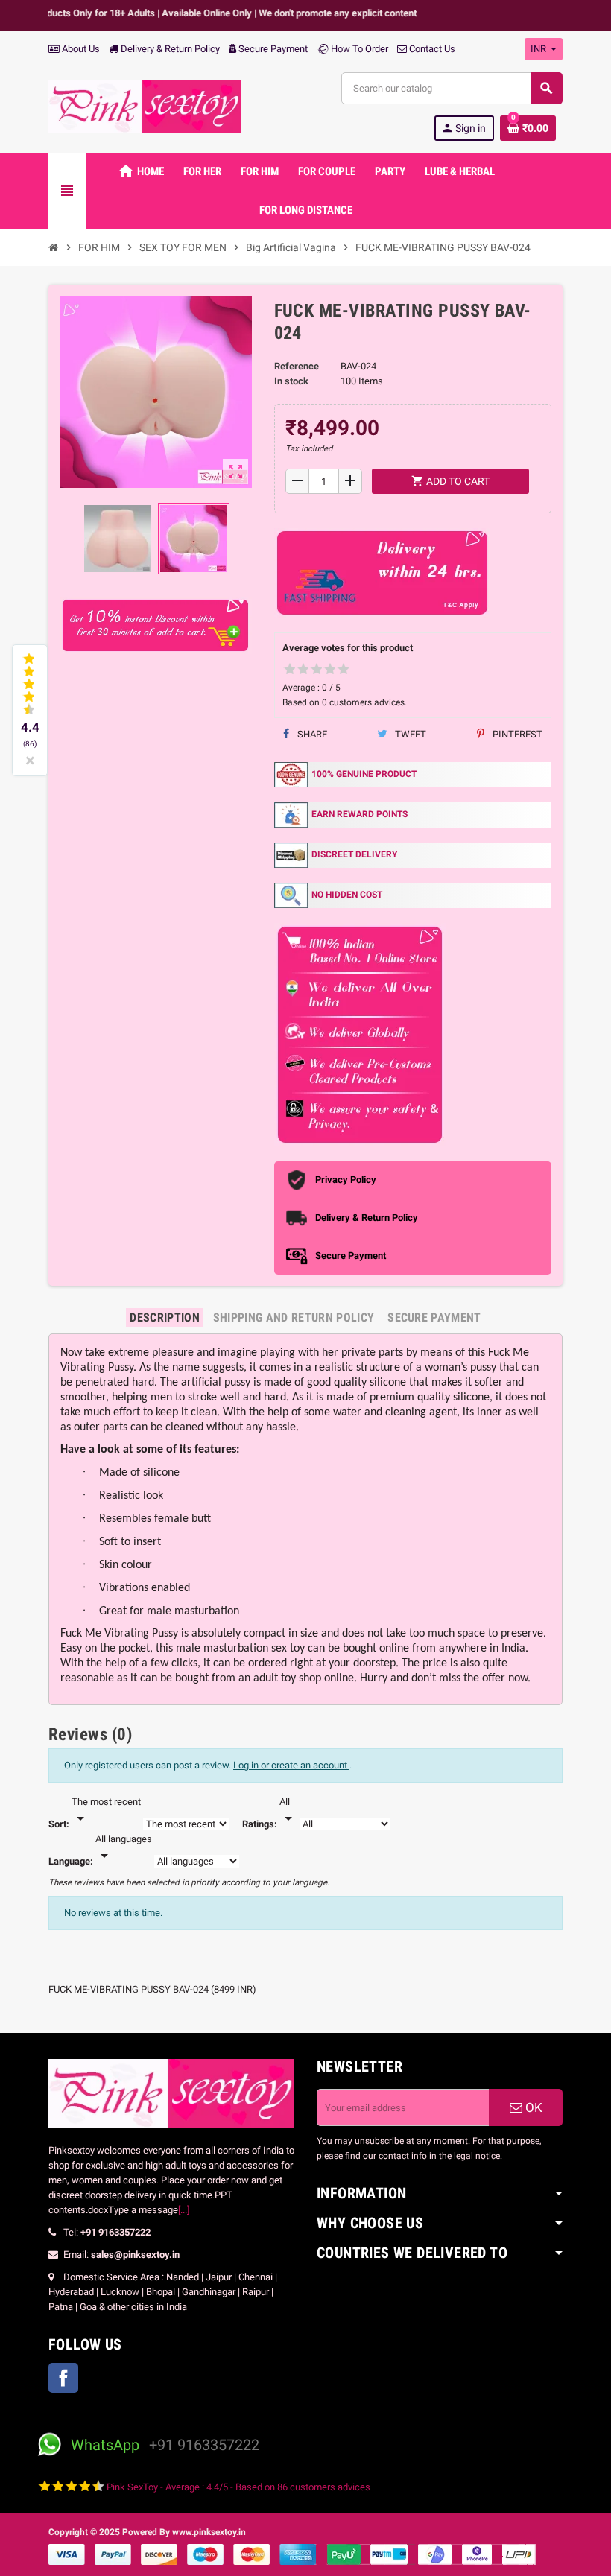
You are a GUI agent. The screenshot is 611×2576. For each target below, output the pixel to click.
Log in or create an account (291, 1765)
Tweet (409, 734)
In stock (291, 381)
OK (532, 2107)
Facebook (63, 2378)
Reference (297, 366)
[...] (184, 2210)
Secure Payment (273, 49)
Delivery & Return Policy (169, 49)
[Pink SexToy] (145, 105)
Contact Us (431, 49)
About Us (80, 49)
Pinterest (516, 734)
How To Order (358, 49)
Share (311, 734)
